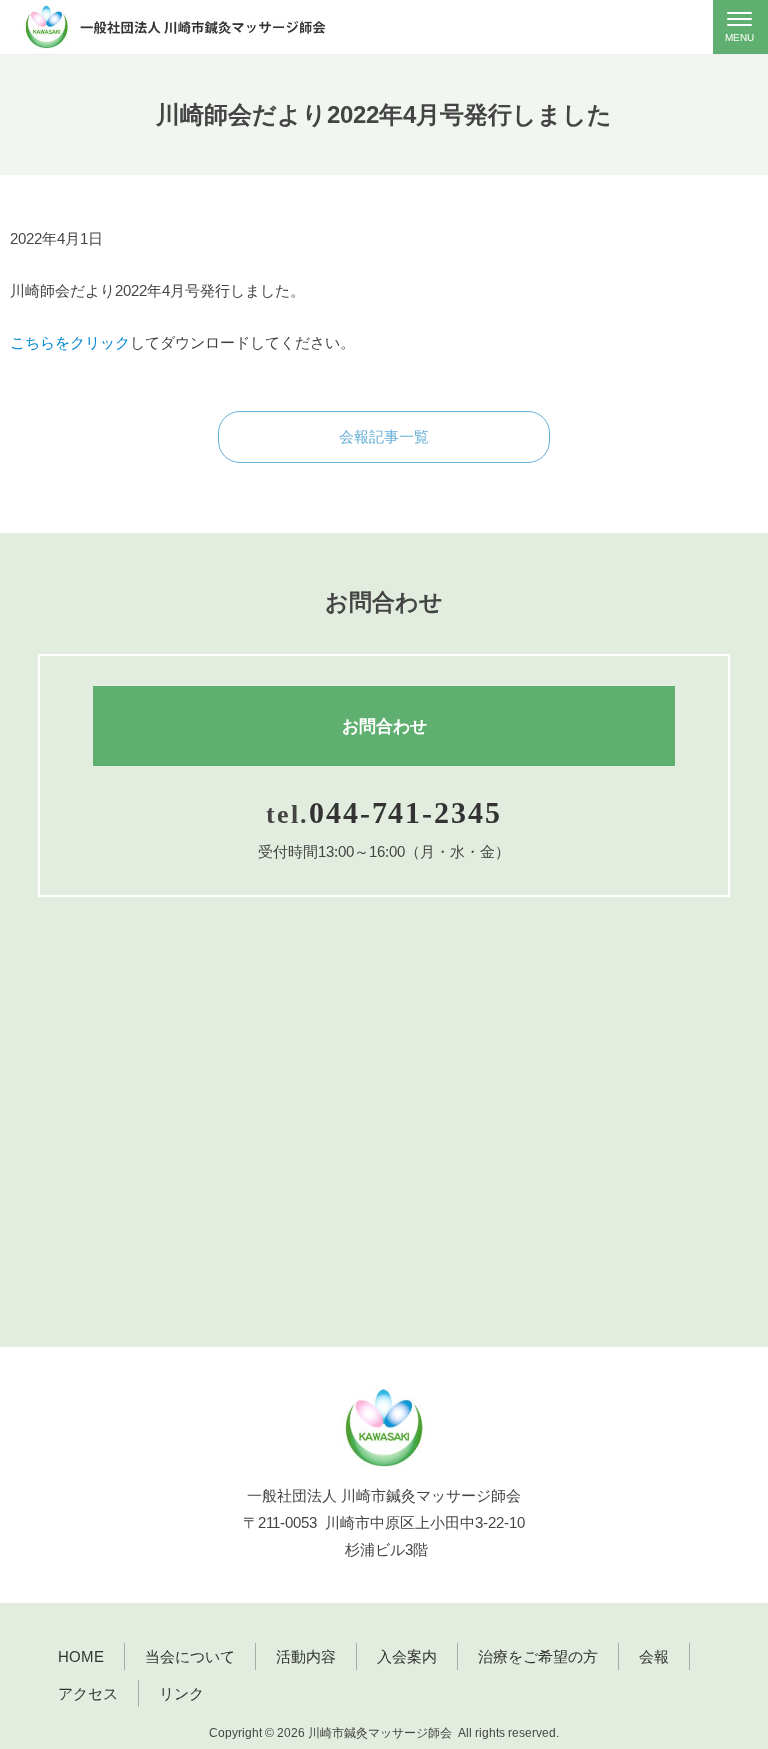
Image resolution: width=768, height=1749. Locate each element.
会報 (654, 1656)
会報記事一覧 (384, 436)
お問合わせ (384, 726)
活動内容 (306, 1656)
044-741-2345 (406, 813)
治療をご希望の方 (538, 1656)
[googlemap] (384, 1147)
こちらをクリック (70, 342)
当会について (190, 1656)
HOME (81, 1656)
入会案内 (407, 1656)
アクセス (88, 1693)
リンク (181, 1693)
